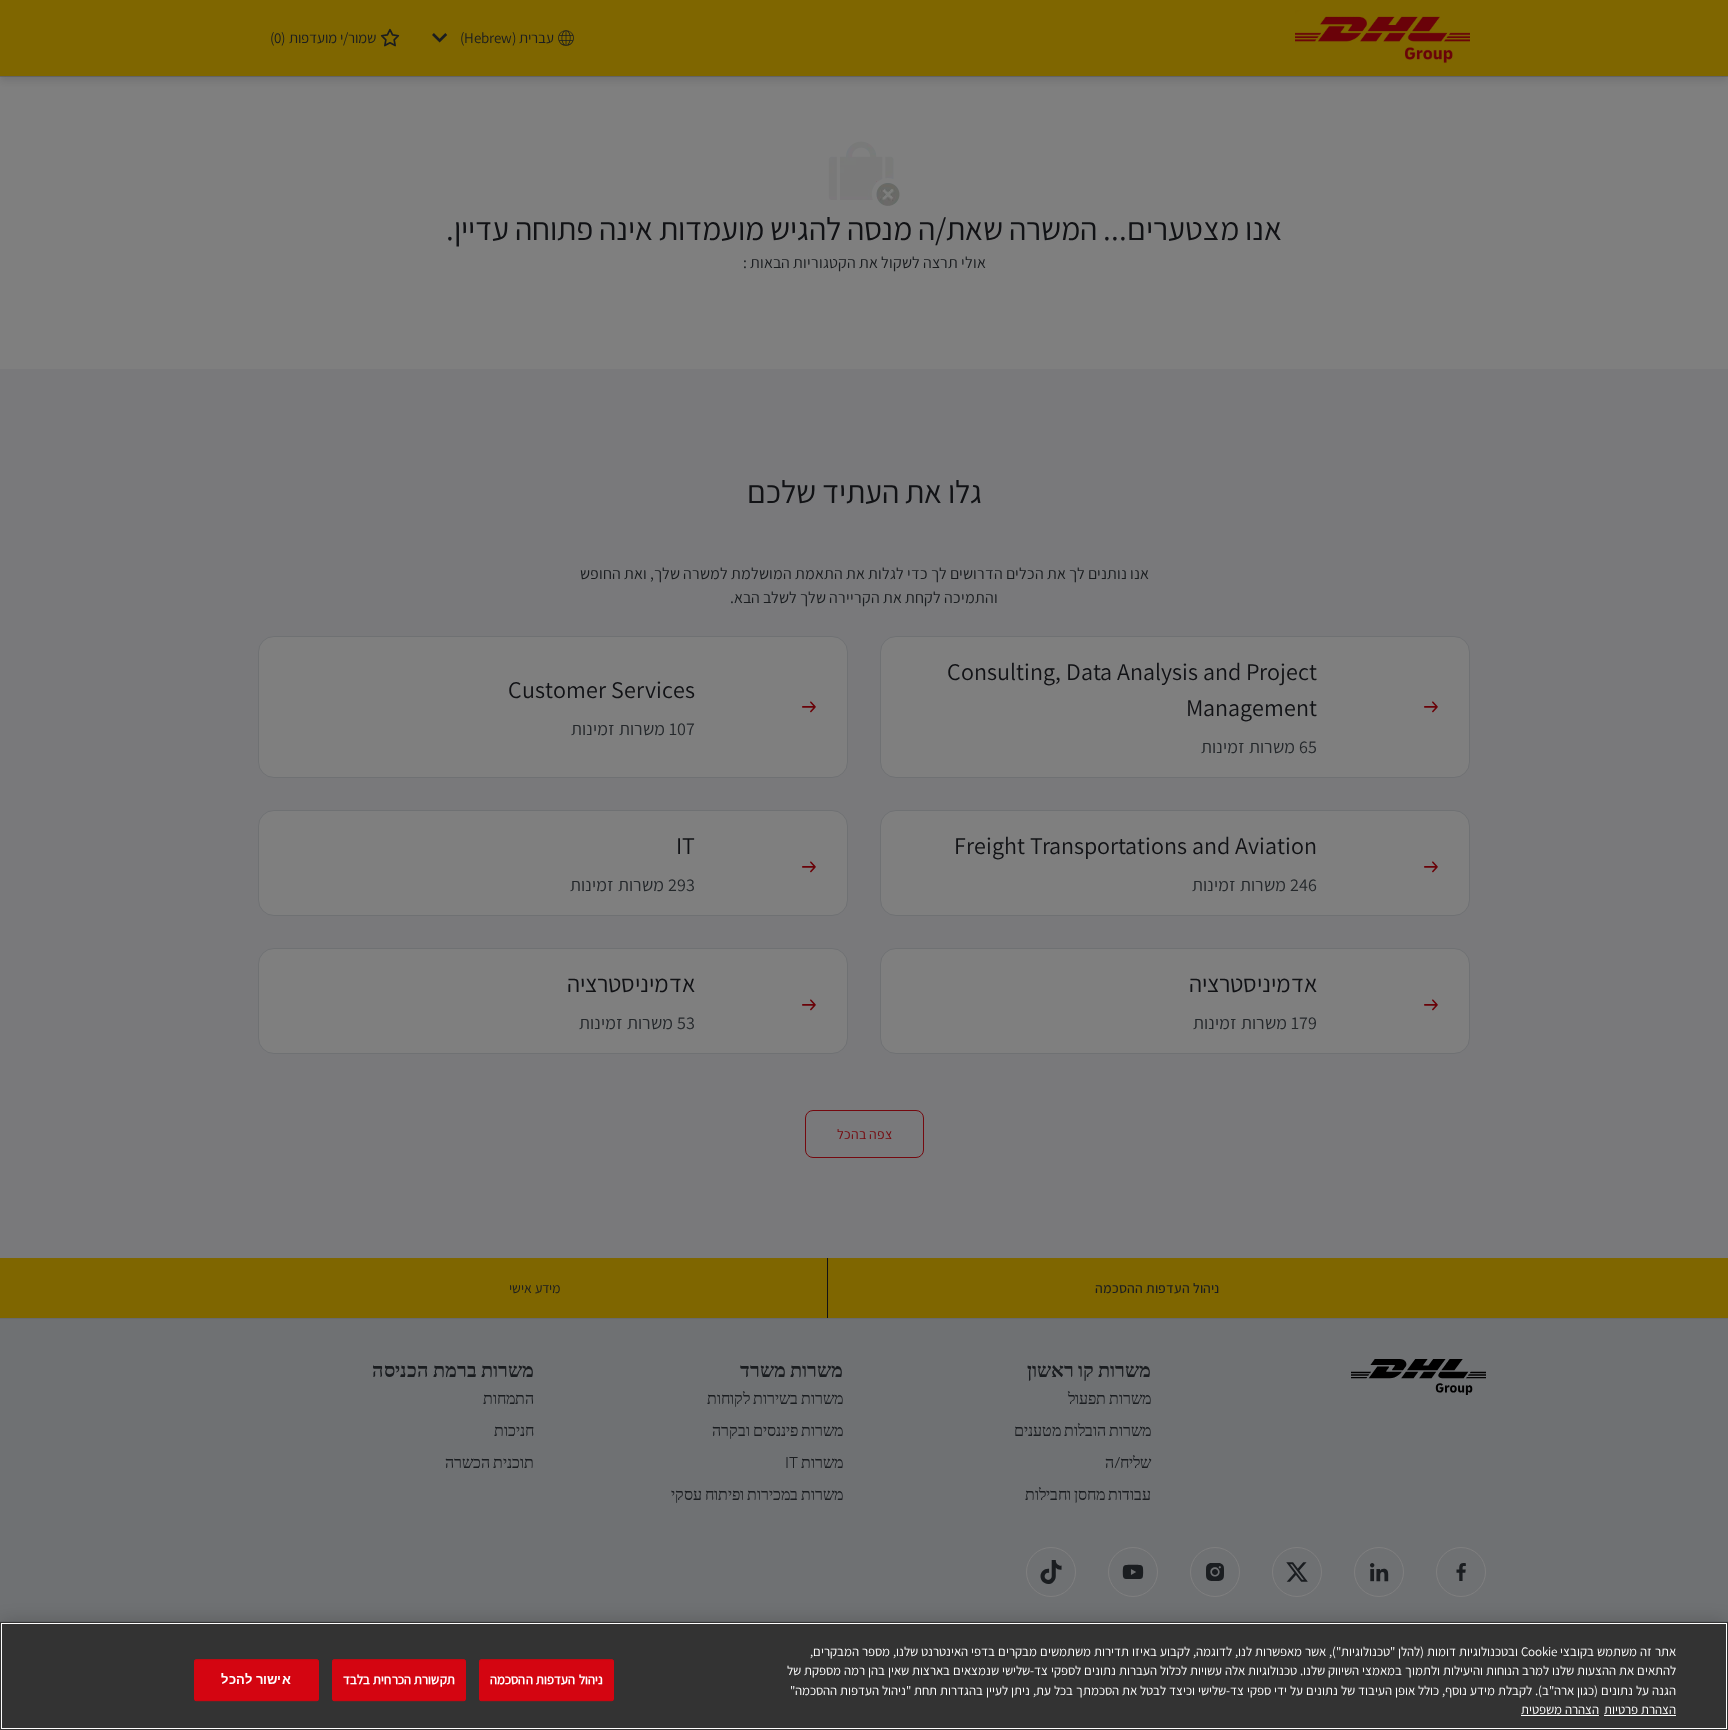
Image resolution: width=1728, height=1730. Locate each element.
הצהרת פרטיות (1640, 1709)
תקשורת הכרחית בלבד (399, 1679)
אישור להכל (255, 1679)
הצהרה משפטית (1560, 1709)
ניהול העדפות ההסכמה (546, 1679)
